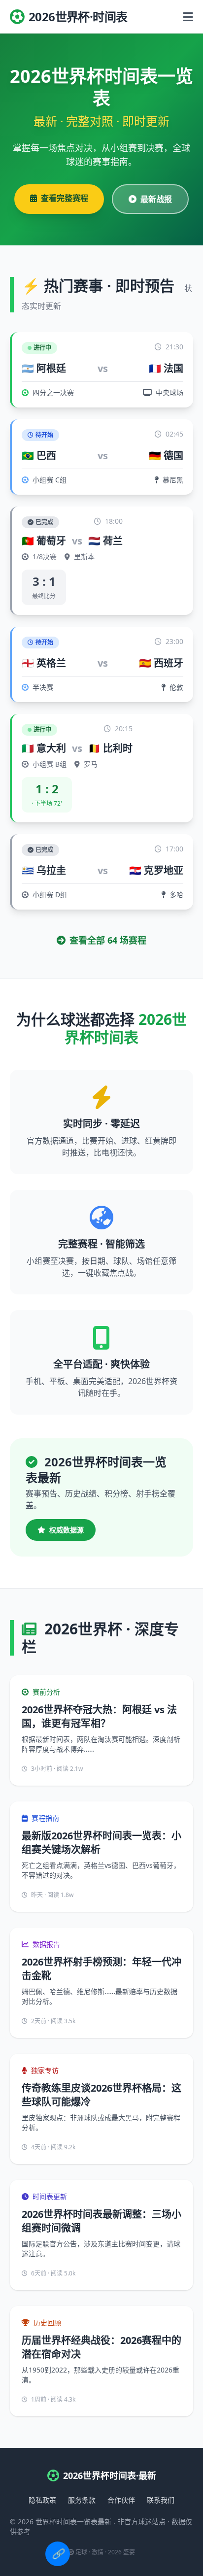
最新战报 (156, 199)
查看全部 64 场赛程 (108, 940)
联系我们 (161, 2500)
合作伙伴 (121, 2500)
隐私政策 (42, 2500)
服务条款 (82, 2500)
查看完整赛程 (65, 198)
